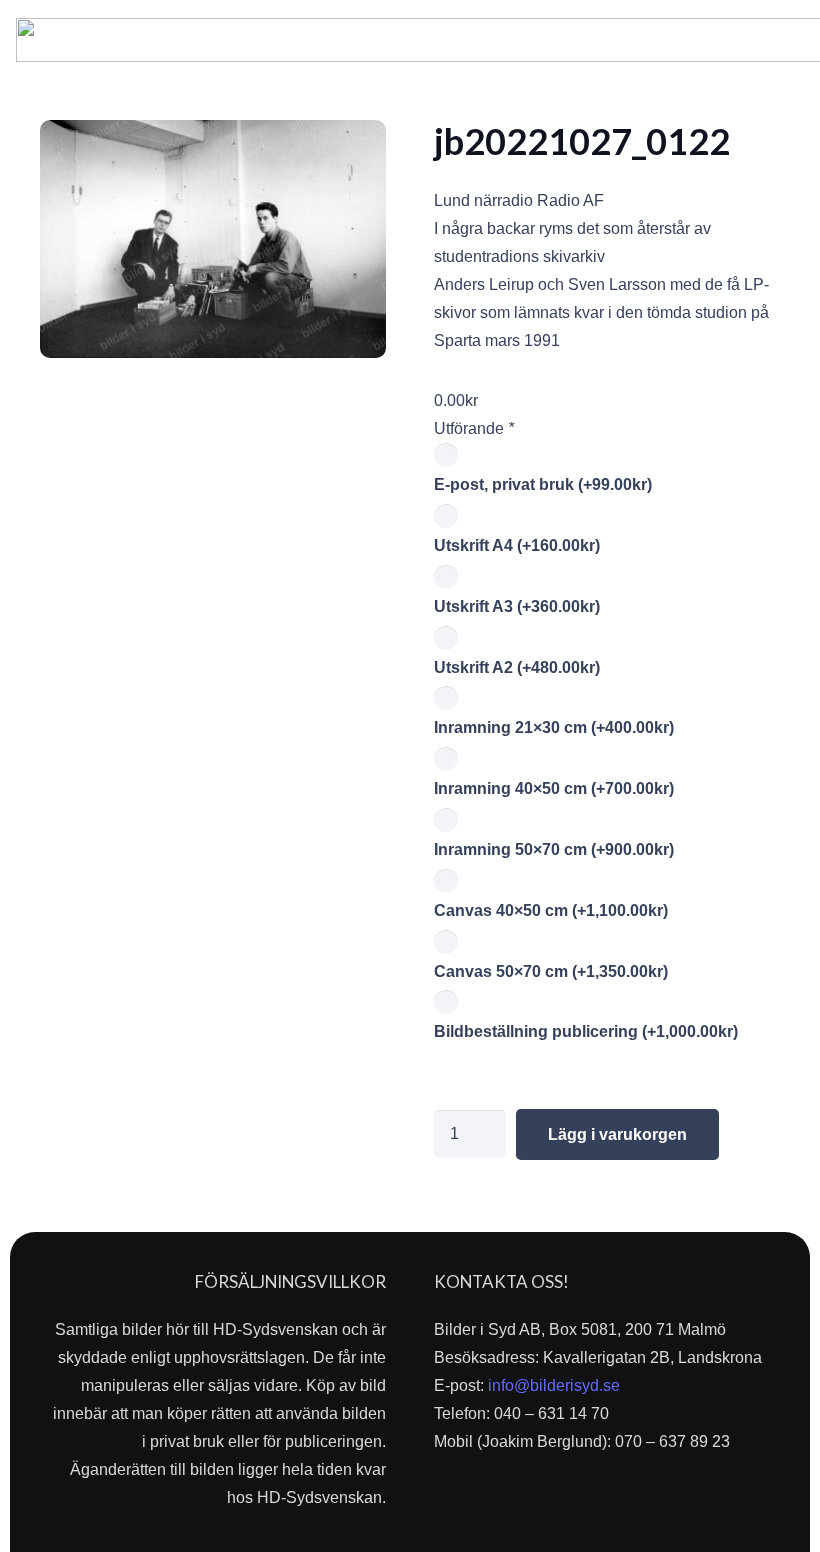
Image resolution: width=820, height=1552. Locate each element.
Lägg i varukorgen (617, 1134)
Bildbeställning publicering (586, 1031)
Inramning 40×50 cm (554, 788)
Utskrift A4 (517, 545)
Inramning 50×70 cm (554, 849)
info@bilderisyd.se (554, 1385)
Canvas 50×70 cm (551, 971)
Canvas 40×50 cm (551, 910)
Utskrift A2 (517, 667)
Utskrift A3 (517, 606)
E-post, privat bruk (543, 484)
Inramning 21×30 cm (554, 727)
